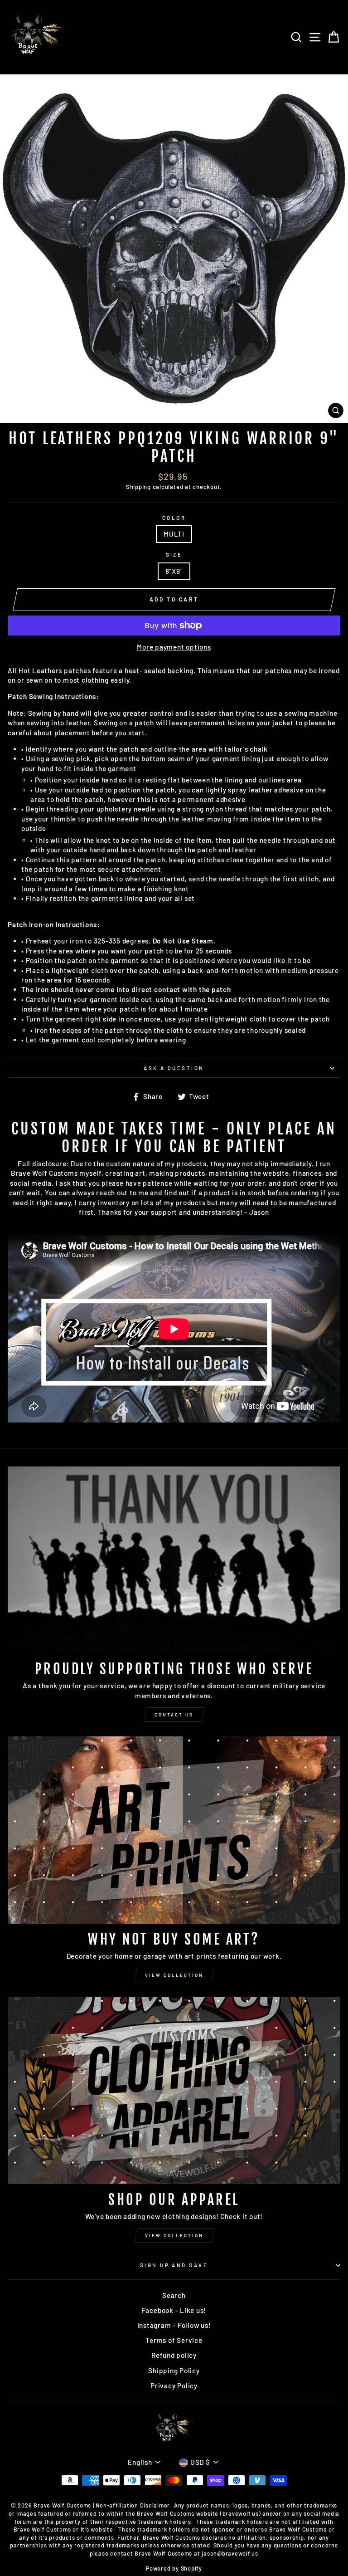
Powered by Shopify (174, 2568)
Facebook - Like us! (174, 2310)
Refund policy (174, 2355)
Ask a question (174, 1068)
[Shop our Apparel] (174, 2090)
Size (174, 555)
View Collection (174, 1975)
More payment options (174, 647)
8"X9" (174, 571)
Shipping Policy (174, 2371)
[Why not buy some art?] (174, 1830)
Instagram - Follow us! (174, 2325)
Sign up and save (174, 2265)
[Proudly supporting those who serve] (174, 1560)
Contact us (174, 1715)
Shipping (138, 487)
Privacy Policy (174, 2385)
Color (174, 518)
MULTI (174, 534)
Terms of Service (174, 2340)
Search (174, 2295)
